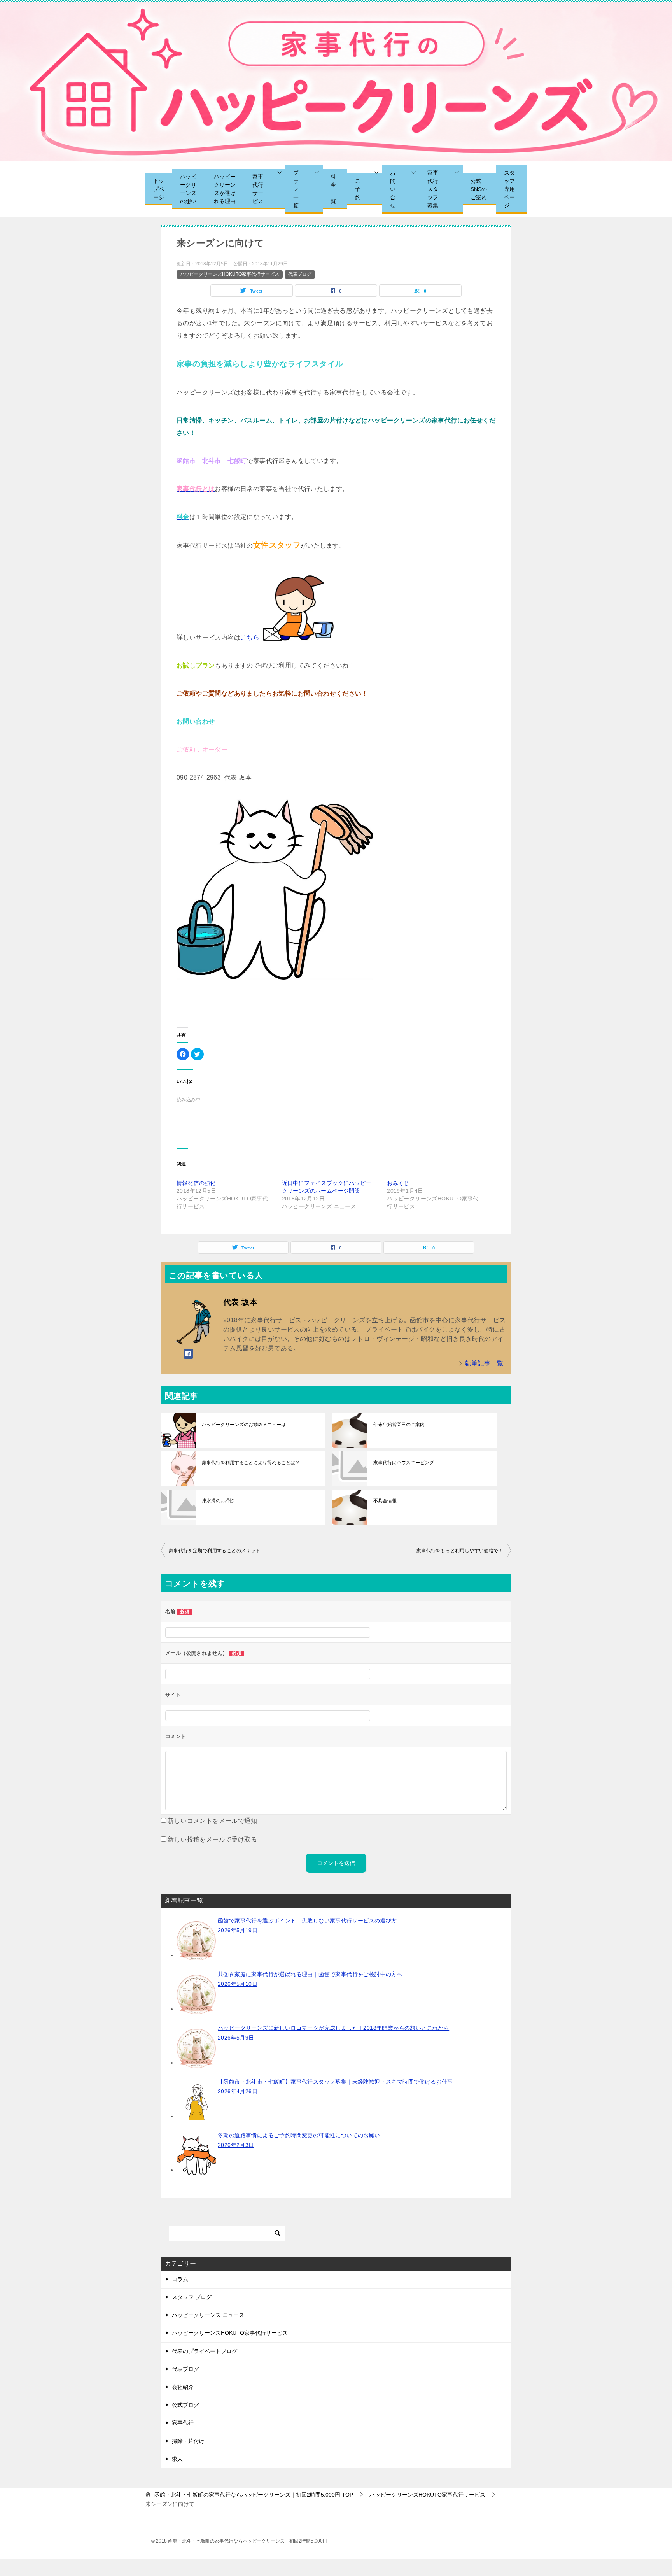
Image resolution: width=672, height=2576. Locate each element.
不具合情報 (385, 1501)
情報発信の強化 (196, 1183)
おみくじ (398, 1183)
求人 (177, 2459)
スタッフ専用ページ (509, 189)
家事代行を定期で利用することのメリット (215, 1551)
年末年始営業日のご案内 (399, 1425)
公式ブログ (185, 2405)
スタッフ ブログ (192, 2297)
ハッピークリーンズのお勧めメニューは (244, 1425)
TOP (254, 2495)
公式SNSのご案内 (479, 189)
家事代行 (183, 2423)
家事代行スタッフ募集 (433, 189)
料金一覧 (333, 189)
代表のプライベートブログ (205, 2351)
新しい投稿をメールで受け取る (212, 1839)
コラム (180, 2279)
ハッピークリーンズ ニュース (208, 2315)
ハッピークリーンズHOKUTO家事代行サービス (230, 274)
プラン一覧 (296, 189)
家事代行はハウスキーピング (404, 1463)
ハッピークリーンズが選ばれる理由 (225, 189)
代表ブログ (300, 274)
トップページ (159, 189)
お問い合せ (393, 189)
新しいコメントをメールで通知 (212, 1821)
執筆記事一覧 (484, 1363)
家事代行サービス (258, 189)
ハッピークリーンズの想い (188, 189)
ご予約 (358, 189)
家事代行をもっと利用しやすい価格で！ (460, 1551)
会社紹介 (183, 2387)
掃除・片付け (188, 2441)
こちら (250, 637)
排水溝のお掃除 (218, 1501)
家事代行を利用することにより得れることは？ (251, 1463)
